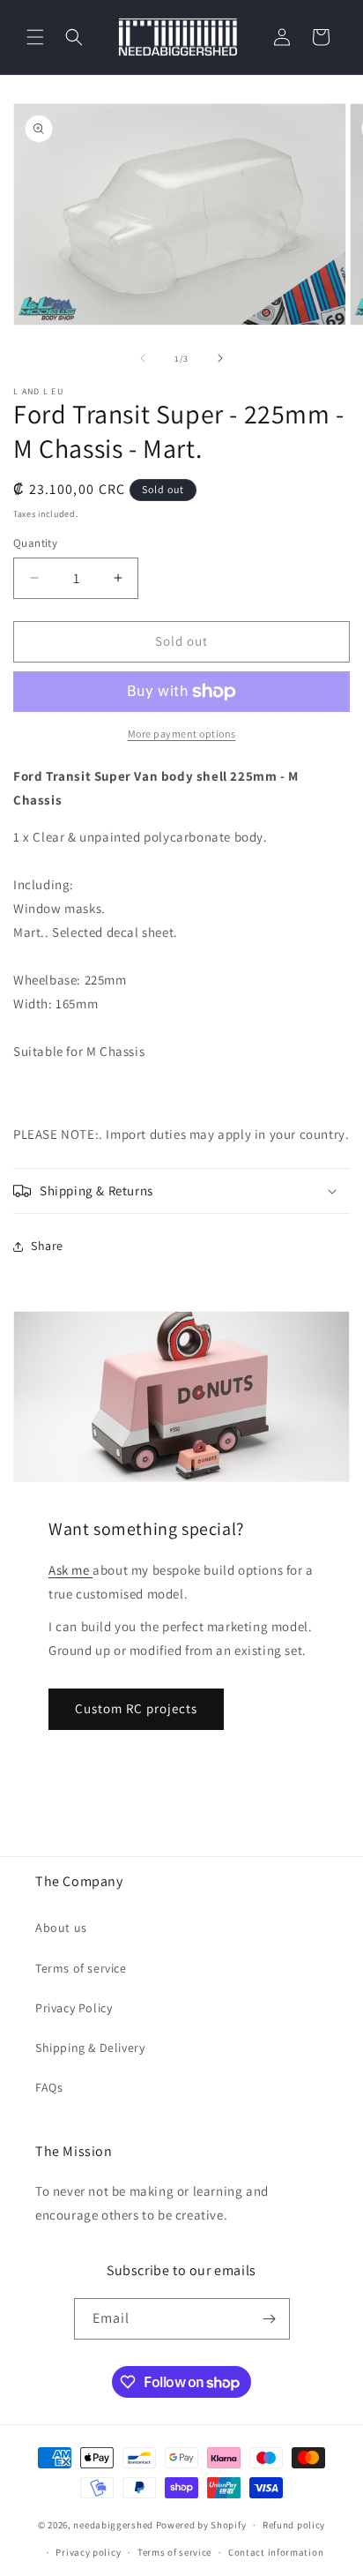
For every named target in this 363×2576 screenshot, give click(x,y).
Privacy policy (88, 2552)
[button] (35, 37)
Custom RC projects (136, 1708)
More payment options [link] (182, 734)
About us (61, 1928)
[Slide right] (220, 358)
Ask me (70, 1570)
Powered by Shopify (201, 2525)
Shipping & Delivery (90, 2048)
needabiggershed (113, 2525)
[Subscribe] (270, 2319)
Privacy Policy (74, 2008)
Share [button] (47, 1246)
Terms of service (81, 1968)
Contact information (276, 2552)
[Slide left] (143, 358)
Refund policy (294, 2525)
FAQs (49, 2087)
